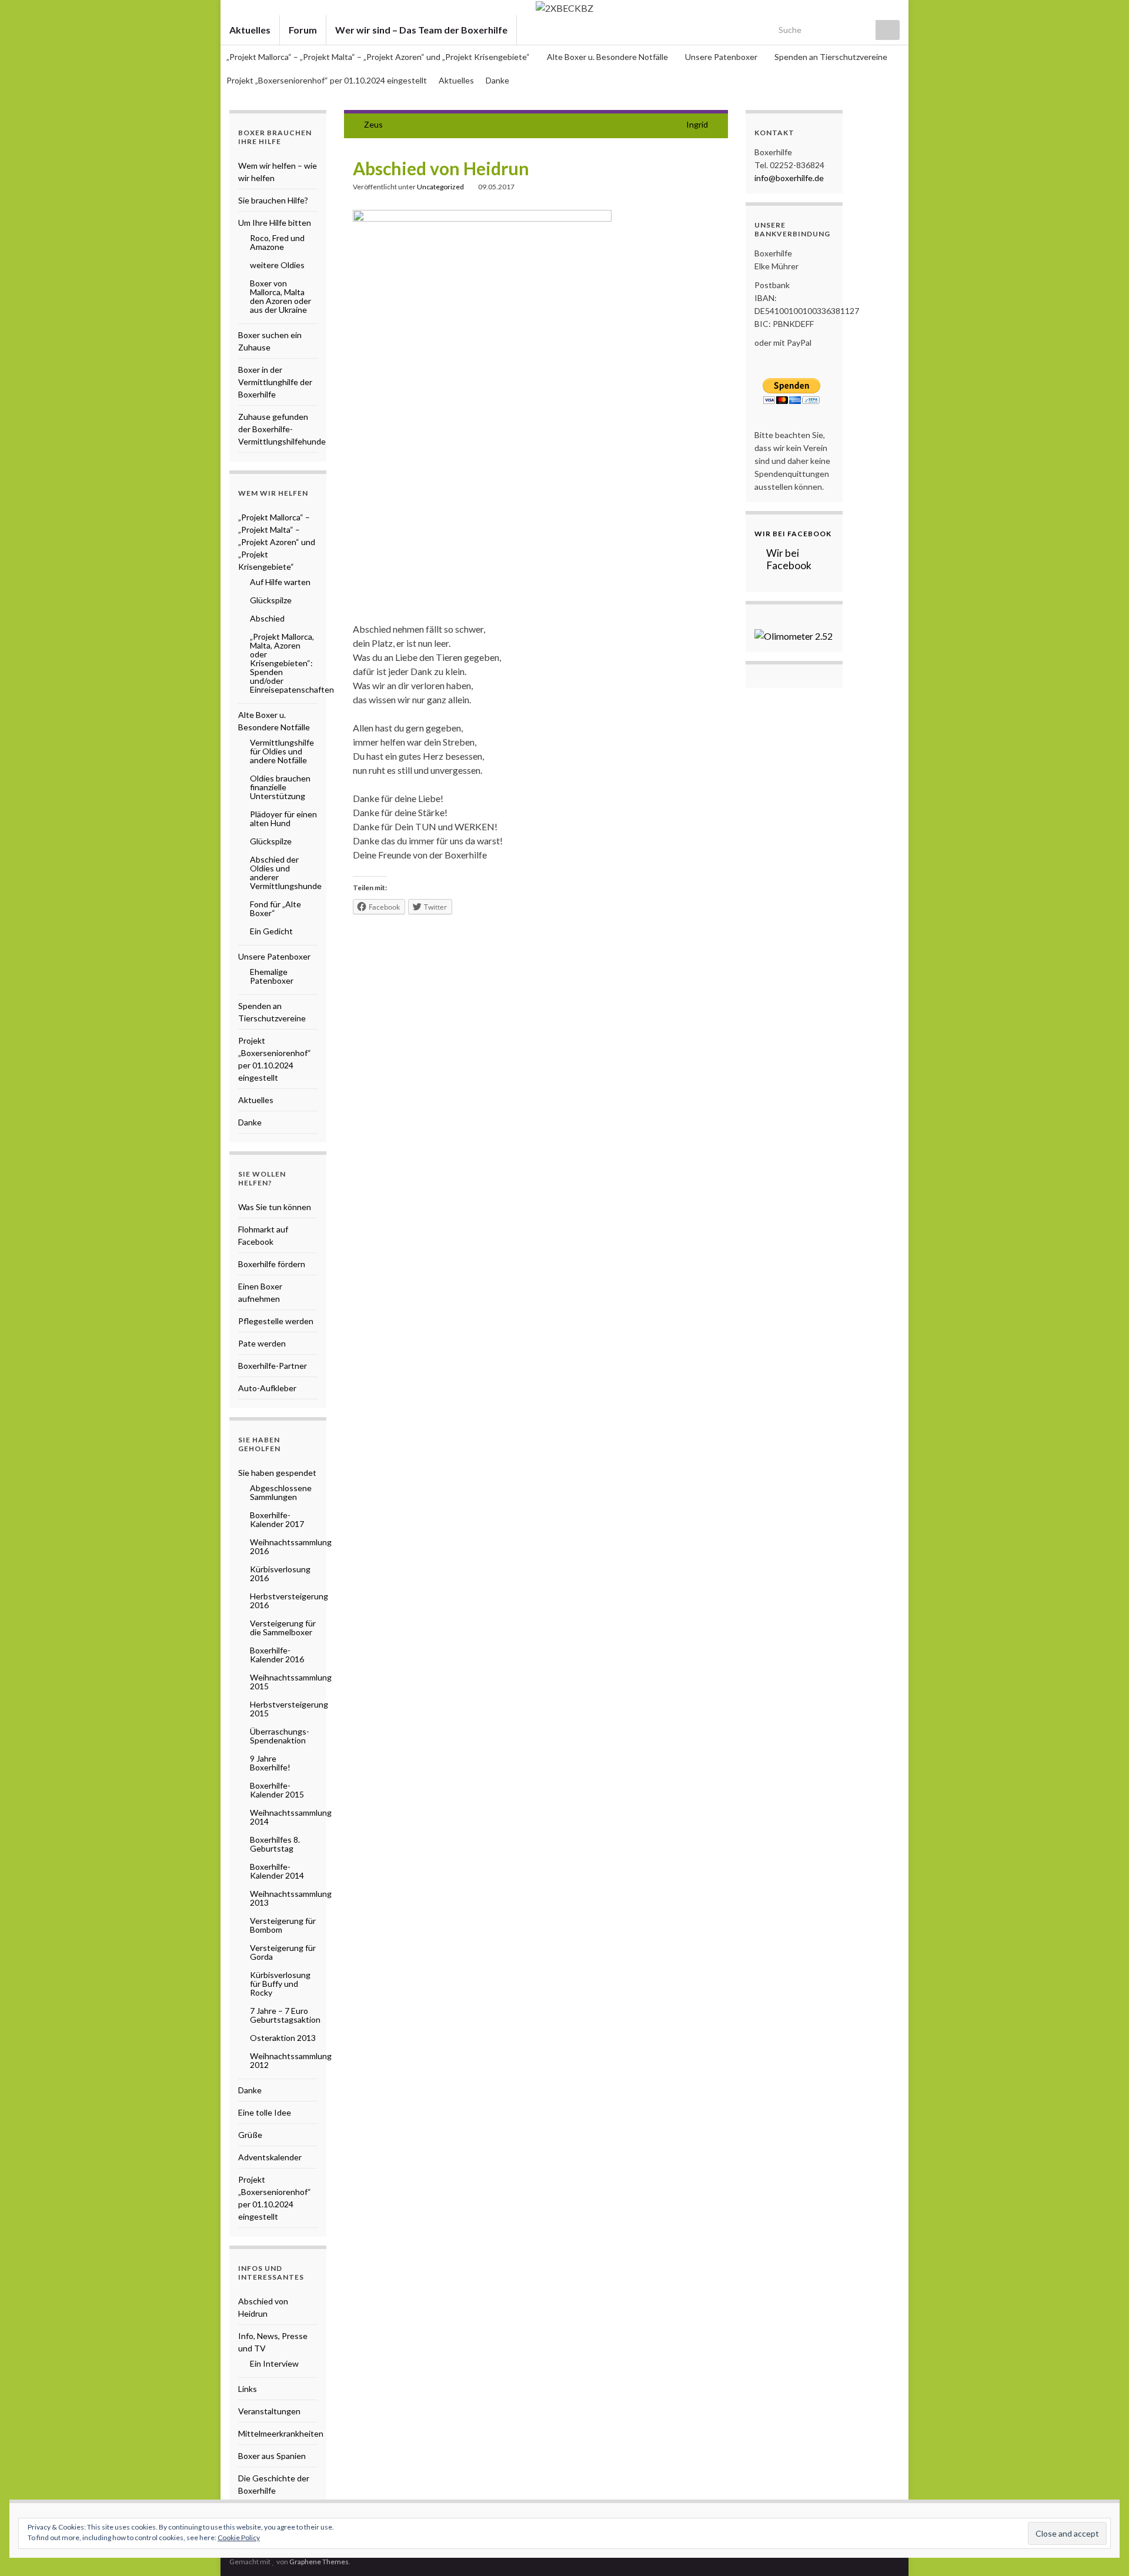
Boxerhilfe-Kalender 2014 (277, 1871)
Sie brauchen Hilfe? (273, 200)
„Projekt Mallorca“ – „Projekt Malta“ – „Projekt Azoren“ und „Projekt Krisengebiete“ (379, 57)
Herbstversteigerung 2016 (289, 1601)
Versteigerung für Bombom (283, 1925)
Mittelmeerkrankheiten (281, 2433)
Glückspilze (271, 600)
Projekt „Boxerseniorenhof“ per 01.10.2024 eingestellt (327, 80)
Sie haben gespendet (277, 1473)
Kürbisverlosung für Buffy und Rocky (280, 1984)
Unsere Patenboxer (722, 57)
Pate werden (262, 1343)
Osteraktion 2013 (283, 2038)
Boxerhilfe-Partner (273, 1366)
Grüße (250, 2135)
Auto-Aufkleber (267, 1388)
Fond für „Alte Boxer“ (275, 908)
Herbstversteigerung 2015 (289, 1709)
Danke (497, 80)
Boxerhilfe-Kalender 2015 (277, 1790)
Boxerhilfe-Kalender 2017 (277, 1519)
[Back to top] (1103, 2550)
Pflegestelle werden (276, 1321)
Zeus (373, 124)
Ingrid (697, 124)
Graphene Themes (319, 2562)
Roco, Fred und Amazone (277, 242)
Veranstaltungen (269, 2411)
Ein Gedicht (271, 931)
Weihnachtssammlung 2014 (291, 1817)
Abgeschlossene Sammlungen (281, 1492)
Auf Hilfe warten (280, 582)
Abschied (267, 618)
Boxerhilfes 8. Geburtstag (275, 1844)
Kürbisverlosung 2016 (280, 1573)
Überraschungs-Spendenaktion (280, 1736)
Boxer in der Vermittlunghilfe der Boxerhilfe (275, 382)
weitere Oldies (277, 265)
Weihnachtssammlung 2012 (291, 2060)
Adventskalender (270, 2157)
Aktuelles (250, 30)
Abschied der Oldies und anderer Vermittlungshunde (286, 873)
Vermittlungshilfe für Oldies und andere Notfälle (282, 751)
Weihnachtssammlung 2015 (291, 1682)
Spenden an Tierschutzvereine (831, 57)
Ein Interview (274, 2363)
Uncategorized (440, 187)
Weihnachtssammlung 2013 (291, 1898)
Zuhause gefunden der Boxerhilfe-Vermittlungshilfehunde (282, 429)
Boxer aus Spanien (272, 2456)
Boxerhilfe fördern (272, 1264)
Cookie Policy (239, 2537)
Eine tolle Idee (265, 2112)
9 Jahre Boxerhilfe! (270, 1763)
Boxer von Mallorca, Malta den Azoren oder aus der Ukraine (280, 296)
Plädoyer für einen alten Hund (283, 818)
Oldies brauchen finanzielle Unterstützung (280, 787)
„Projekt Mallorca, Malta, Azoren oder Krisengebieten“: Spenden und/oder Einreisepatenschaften (292, 663)
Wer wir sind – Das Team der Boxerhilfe (421, 30)
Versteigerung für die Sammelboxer (283, 1628)
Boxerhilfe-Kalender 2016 (277, 1655)
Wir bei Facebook (793, 534)
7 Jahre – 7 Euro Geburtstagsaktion (285, 2015)
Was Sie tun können (275, 1207)
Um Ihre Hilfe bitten (275, 223)
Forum (303, 30)
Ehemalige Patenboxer (272, 976)
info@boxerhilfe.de (789, 178)
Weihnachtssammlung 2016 (291, 1546)
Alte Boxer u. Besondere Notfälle (608, 57)
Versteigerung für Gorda (283, 1952)
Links (248, 2389)
